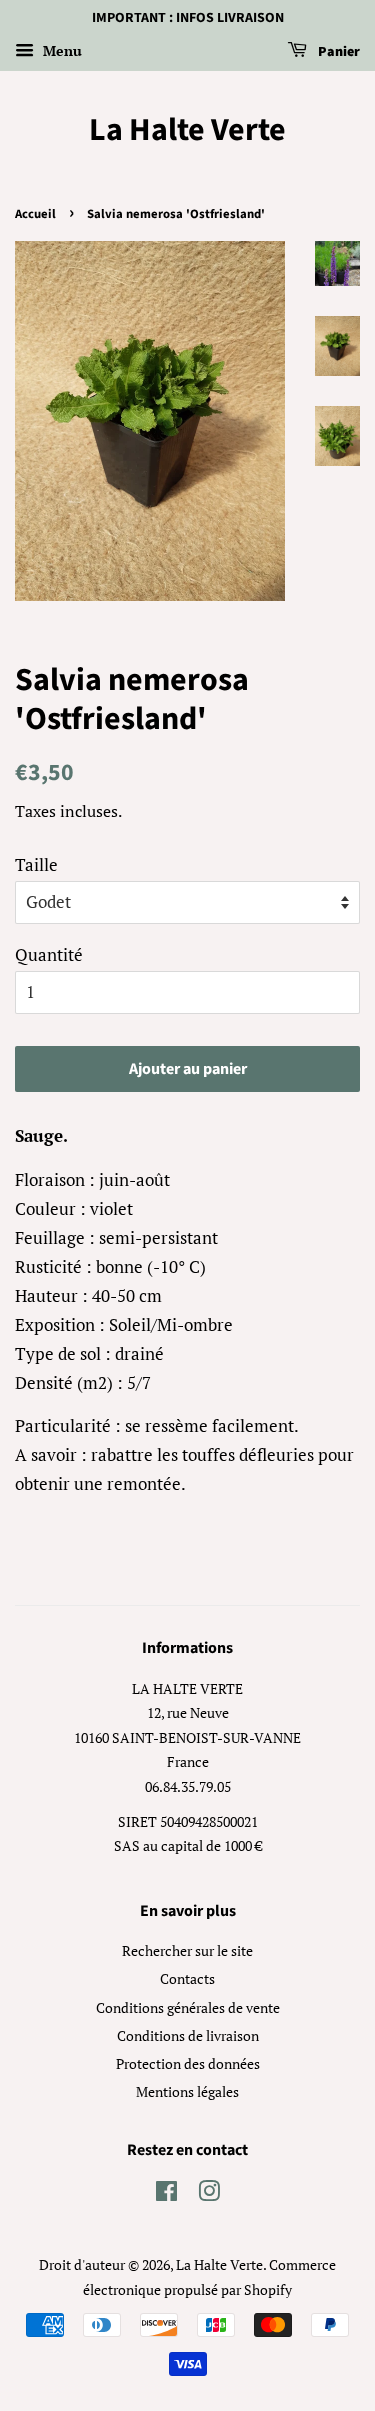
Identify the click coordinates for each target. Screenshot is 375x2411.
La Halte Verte (187, 130)
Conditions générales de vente (188, 2007)
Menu (60, 50)
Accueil (35, 214)
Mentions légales (187, 2091)
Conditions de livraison (188, 2035)
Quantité (49, 954)
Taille (36, 864)
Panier (337, 52)
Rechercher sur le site (187, 1950)
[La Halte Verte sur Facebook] (166, 2194)
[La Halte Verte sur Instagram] (209, 2194)
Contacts (187, 1978)
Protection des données (188, 2063)
